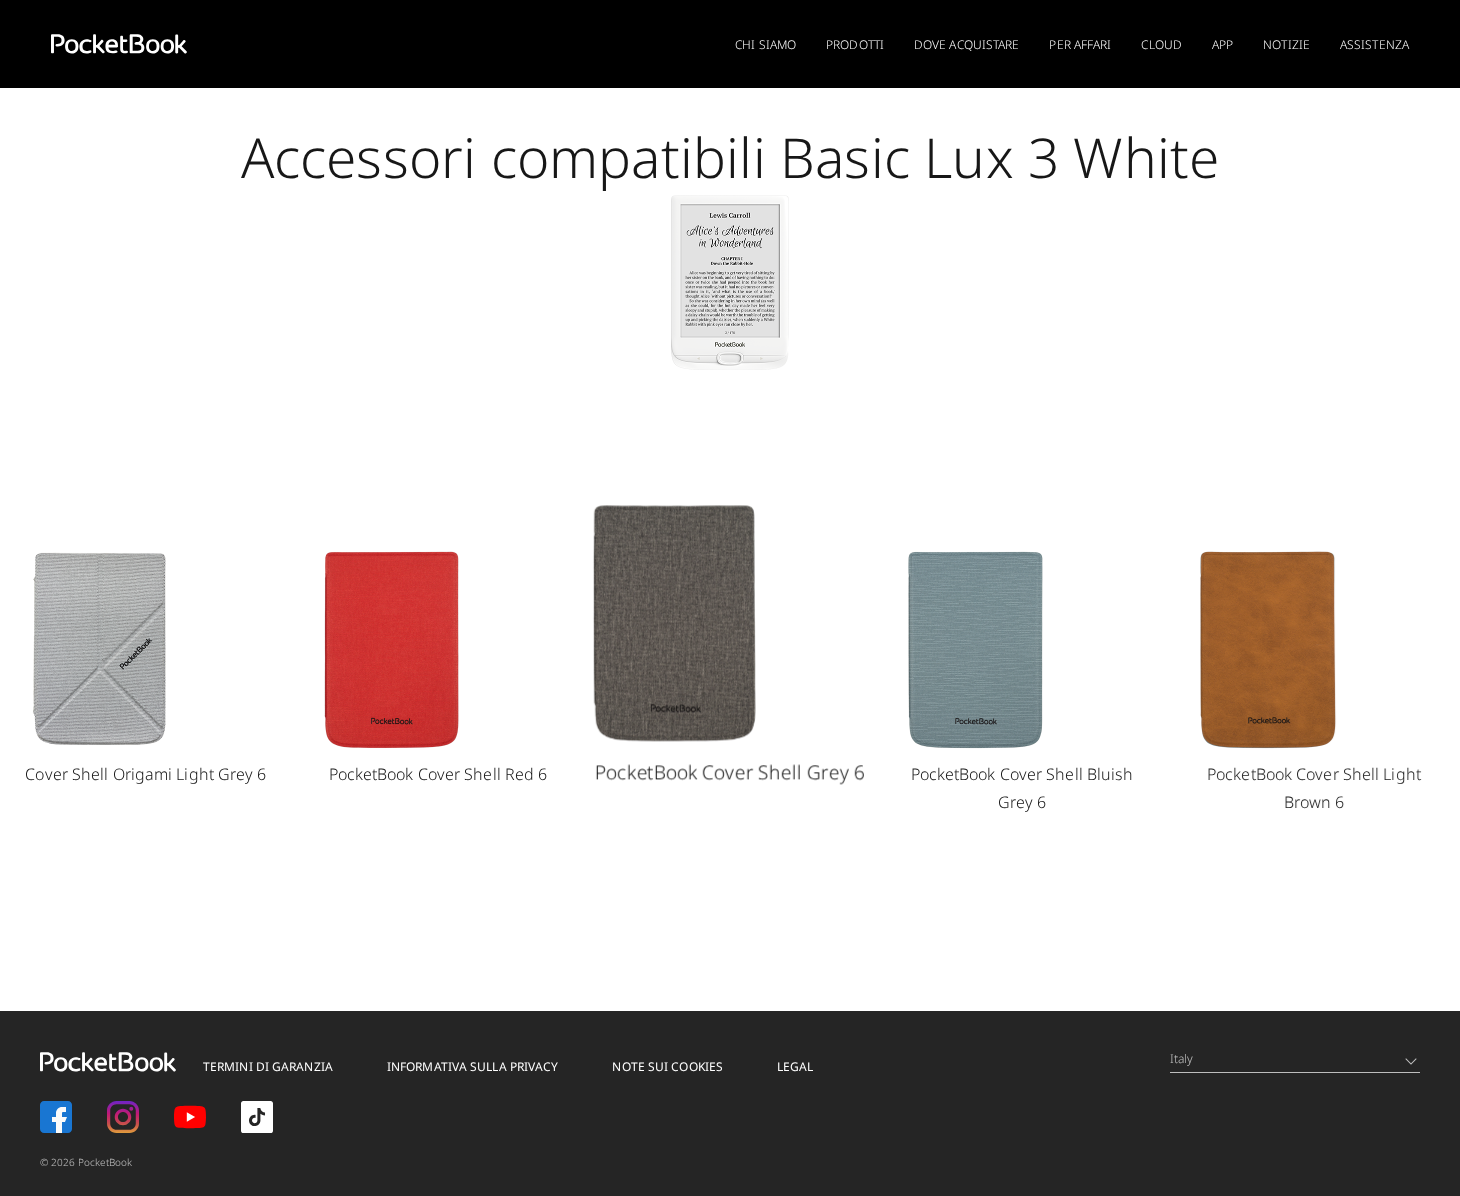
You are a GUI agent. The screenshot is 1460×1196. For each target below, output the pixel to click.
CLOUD (1161, 44)
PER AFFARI (1080, 44)
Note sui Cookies (667, 1066)
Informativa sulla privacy (473, 1066)
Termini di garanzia (268, 1066)
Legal (795, 1066)
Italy (1182, 1058)
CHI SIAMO (765, 44)
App (1222, 44)
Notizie (1286, 44)
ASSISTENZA (1374, 44)
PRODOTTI (855, 44)
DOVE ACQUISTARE (967, 44)
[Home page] (119, 44)
